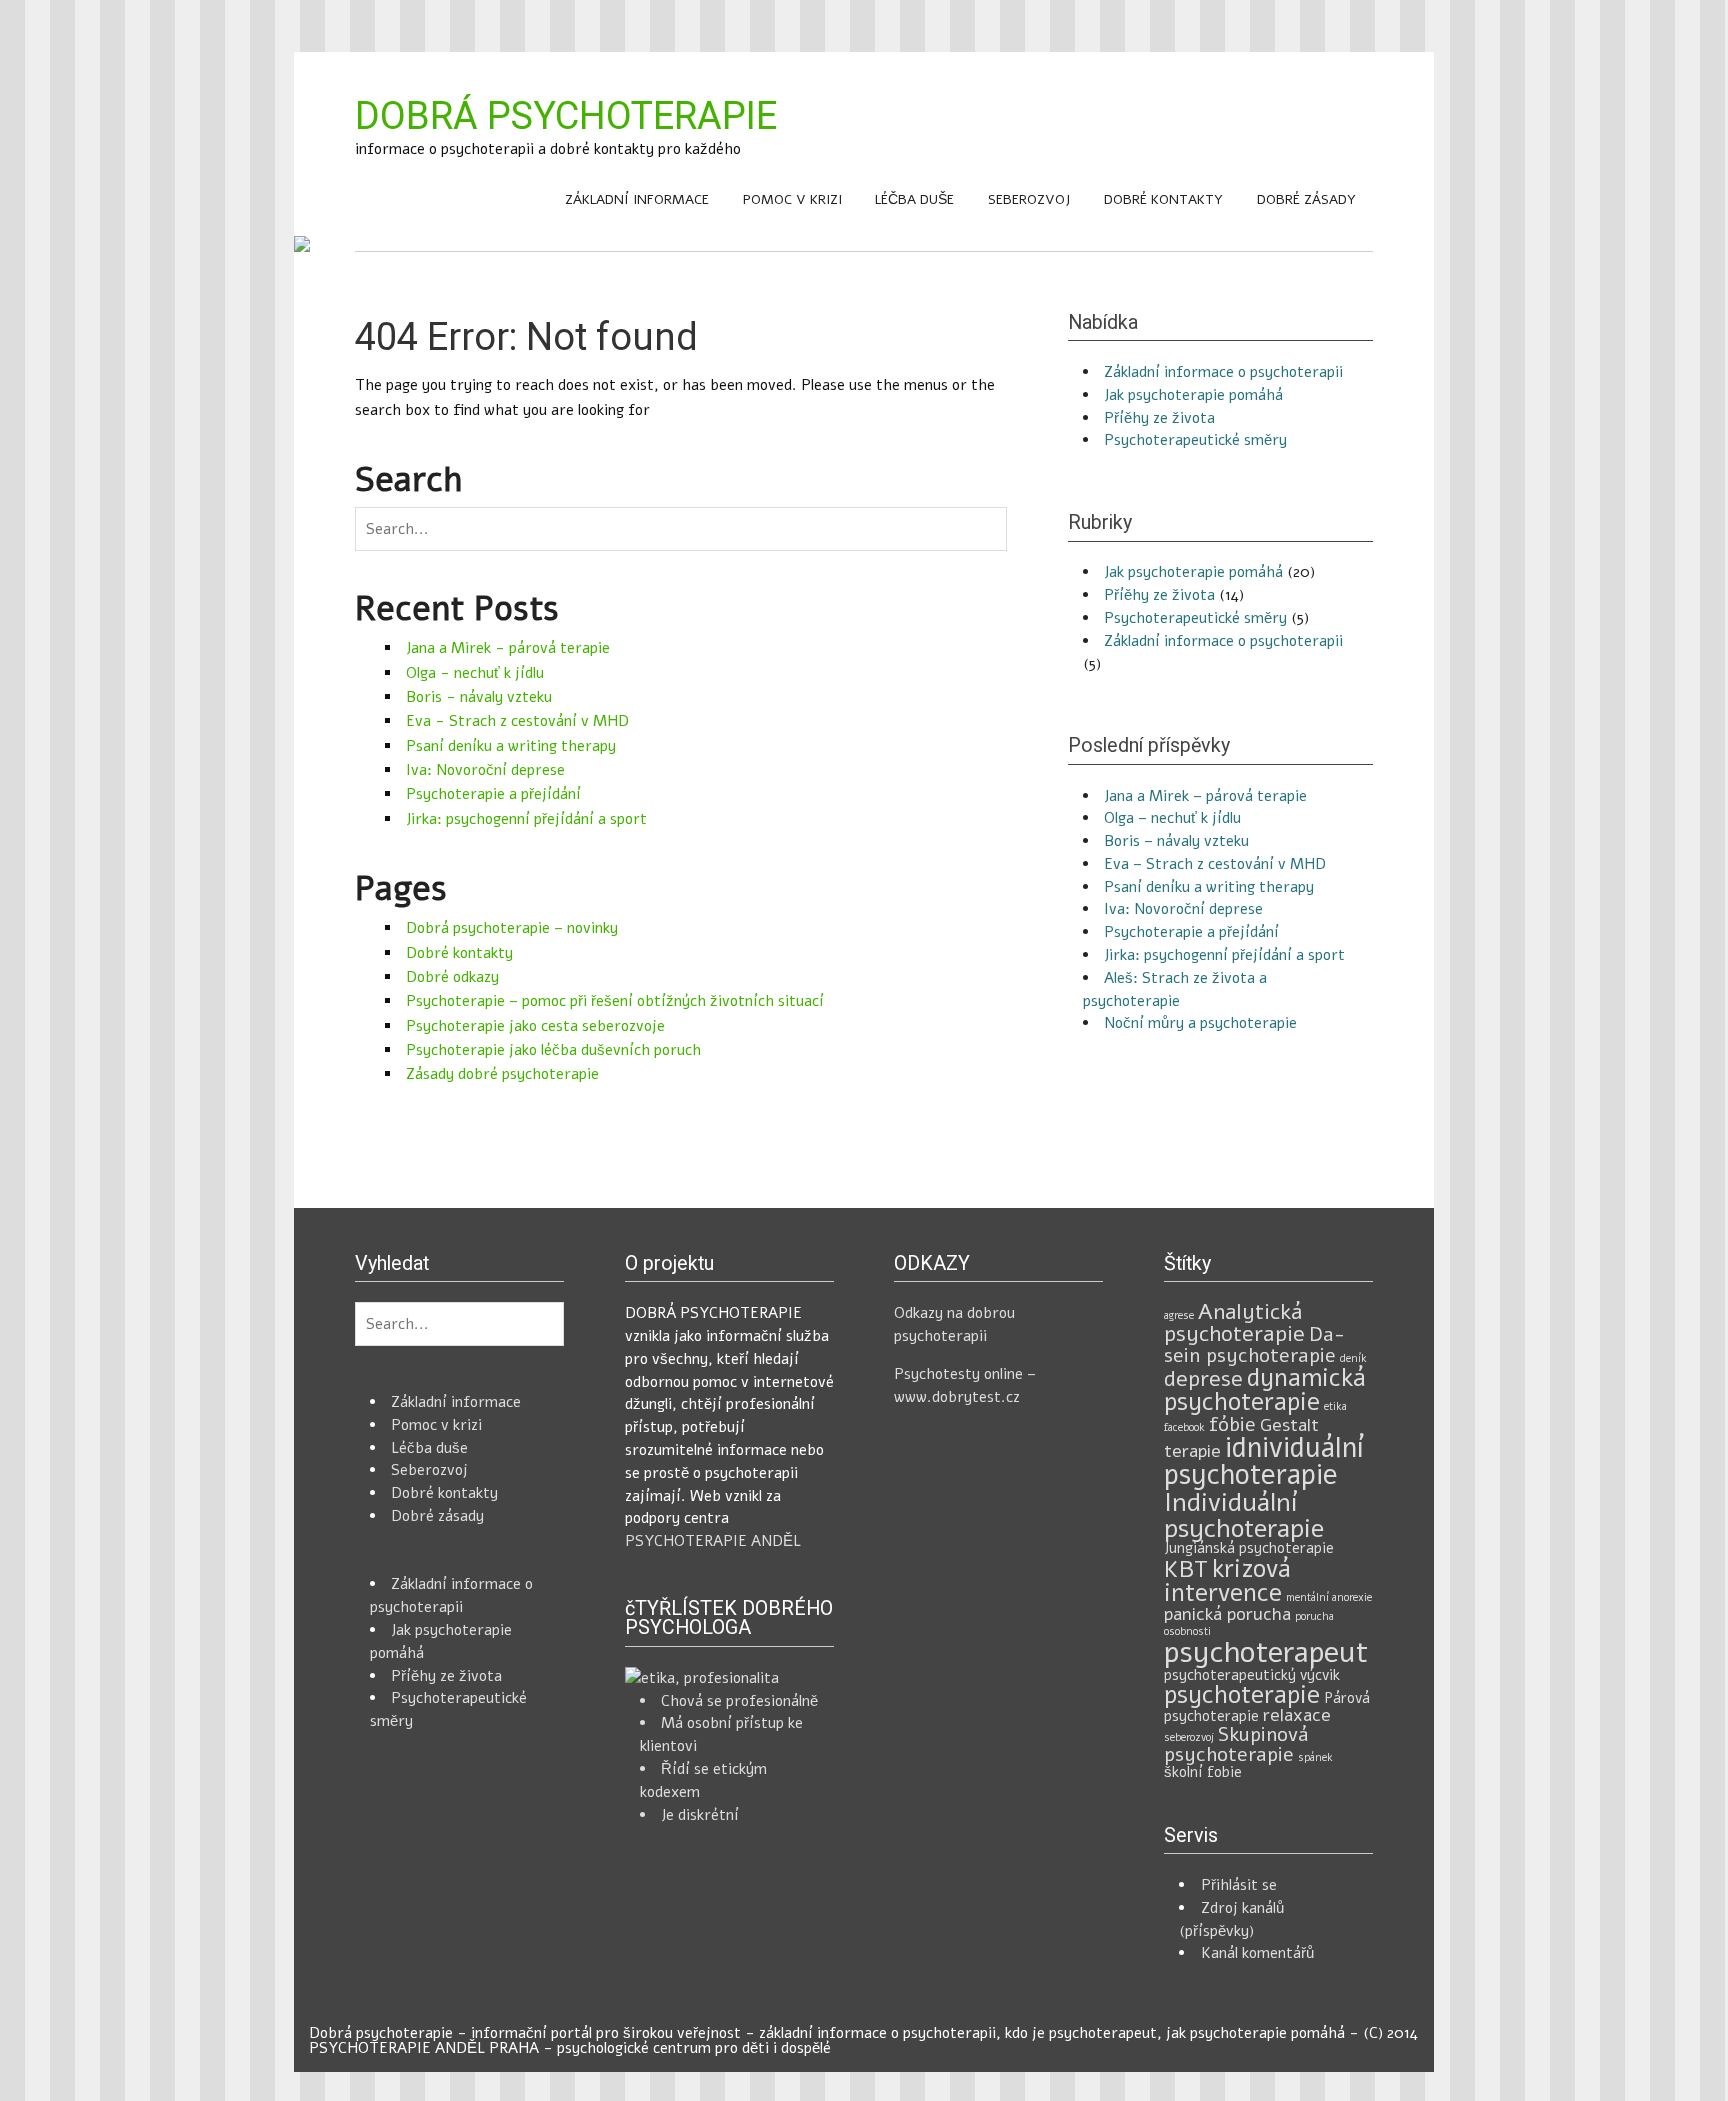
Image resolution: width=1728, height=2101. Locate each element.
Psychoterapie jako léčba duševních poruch (553, 1050)
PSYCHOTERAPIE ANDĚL (713, 1541)
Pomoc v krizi (792, 199)
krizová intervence (1227, 1581)
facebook (1184, 1427)
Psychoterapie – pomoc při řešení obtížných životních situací (615, 1001)
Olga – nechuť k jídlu (1172, 818)
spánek (1315, 1757)
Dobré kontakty (1163, 199)
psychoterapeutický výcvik (1252, 1675)
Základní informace (637, 199)
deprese (1203, 1379)
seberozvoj (1189, 1737)
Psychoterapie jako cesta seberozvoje (535, 1026)
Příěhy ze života (1159, 418)
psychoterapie (1242, 1695)
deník (1353, 1358)
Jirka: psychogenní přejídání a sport (526, 819)
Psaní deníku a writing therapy (511, 746)
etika (1335, 1406)
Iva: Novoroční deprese (485, 770)
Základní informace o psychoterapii (1223, 372)
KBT (1186, 1569)
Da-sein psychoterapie (1254, 1345)
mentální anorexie (1329, 1597)
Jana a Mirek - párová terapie (508, 648)
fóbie (1232, 1424)
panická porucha (1227, 1614)
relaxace (1297, 1715)
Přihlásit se (1239, 1885)
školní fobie (1203, 1772)
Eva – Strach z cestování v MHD (1215, 864)
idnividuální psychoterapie (1264, 1462)
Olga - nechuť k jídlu (475, 673)
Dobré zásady (1306, 199)
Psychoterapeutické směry (1195, 440)
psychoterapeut (1266, 1652)
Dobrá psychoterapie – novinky (512, 928)
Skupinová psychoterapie (1236, 1744)
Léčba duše (914, 199)
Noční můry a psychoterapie (1200, 1023)
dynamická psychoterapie (1265, 1390)
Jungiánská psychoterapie (1249, 1548)
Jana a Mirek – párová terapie (1205, 796)
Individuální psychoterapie (1244, 1515)
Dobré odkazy (452, 977)
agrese (1179, 1315)
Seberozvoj (1029, 199)
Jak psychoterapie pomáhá (1193, 395)
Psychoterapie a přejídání (493, 794)
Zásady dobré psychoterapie (502, 1074)
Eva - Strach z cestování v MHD (517, 721)
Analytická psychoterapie (1234, 1323)
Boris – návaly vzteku (1176, 841)
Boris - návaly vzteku (479, 697)
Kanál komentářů (1257, 1953)
